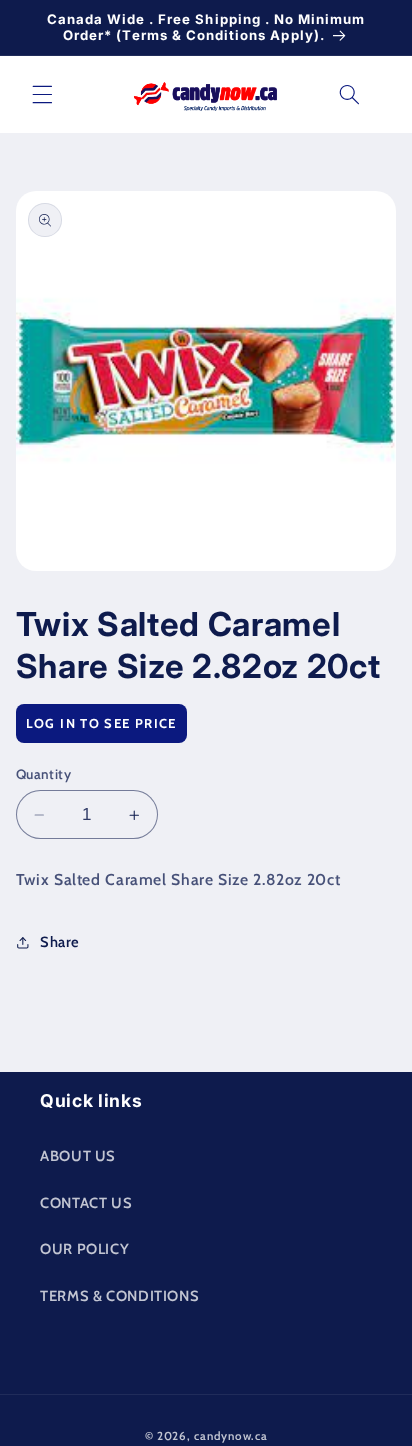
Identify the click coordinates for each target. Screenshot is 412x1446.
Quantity (43, 774)
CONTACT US (86, 1203)
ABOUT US (78, 1156)
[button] (42, 94)
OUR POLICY (84, 1249)
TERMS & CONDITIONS (119, 1296)
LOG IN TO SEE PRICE (101, 723)
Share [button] (60, 942)
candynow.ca (230, 1436)
